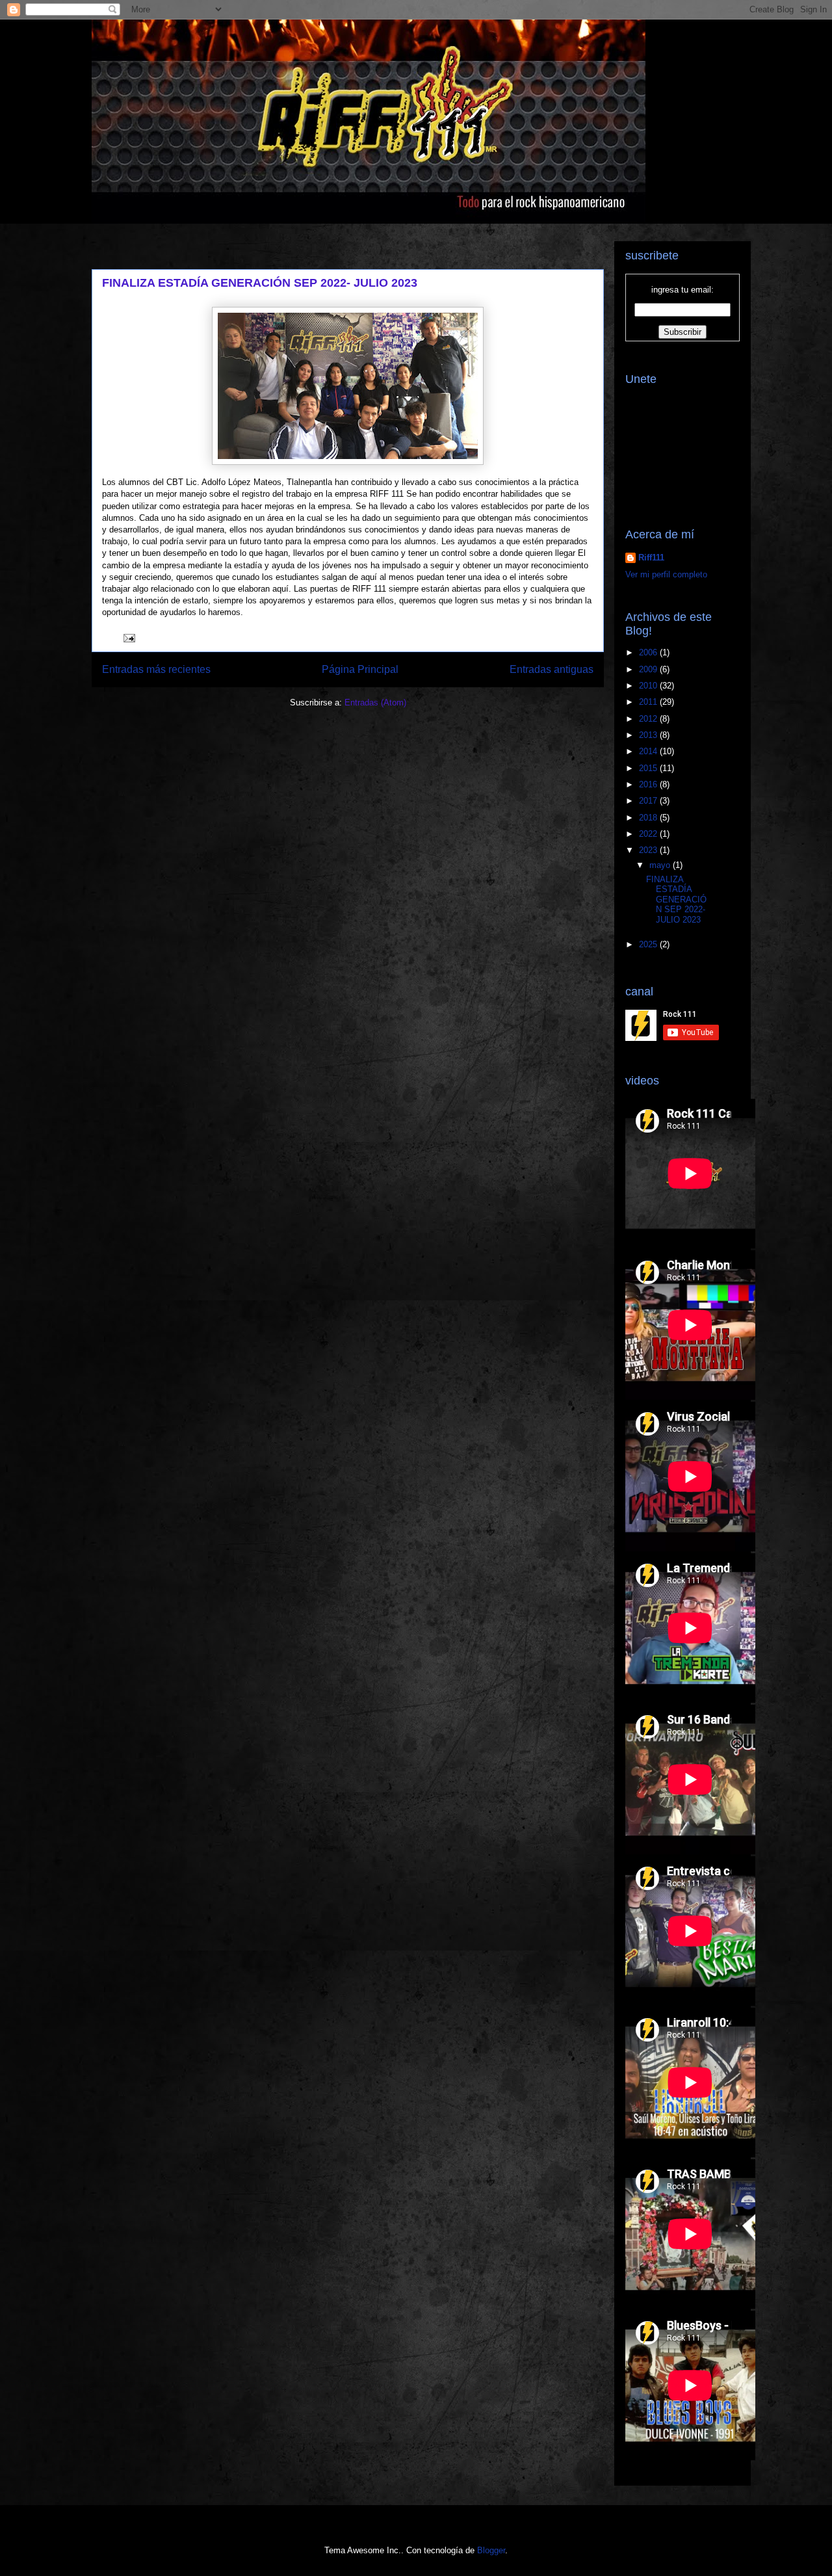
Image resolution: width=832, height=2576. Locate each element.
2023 (649, 850)
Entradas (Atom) (375, 703)
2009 (649, 669)
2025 (649, 944)
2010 (649, 686)
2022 (649, 834)
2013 (649, 735)
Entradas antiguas (552, 669)
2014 (649, 751)
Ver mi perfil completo (666, 574)
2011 (649, 702)
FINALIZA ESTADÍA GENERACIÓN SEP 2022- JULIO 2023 (260, 283)
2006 (649, 652)
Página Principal (360, 669)
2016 (649, 784)
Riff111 (651, 558)
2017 (649, 801)
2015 (649, 768)
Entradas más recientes (156, 669)
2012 (649, 719)
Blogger (491, 2550)
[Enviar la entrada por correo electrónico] (128, 637)
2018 (649, 818)
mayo (661, 865)
